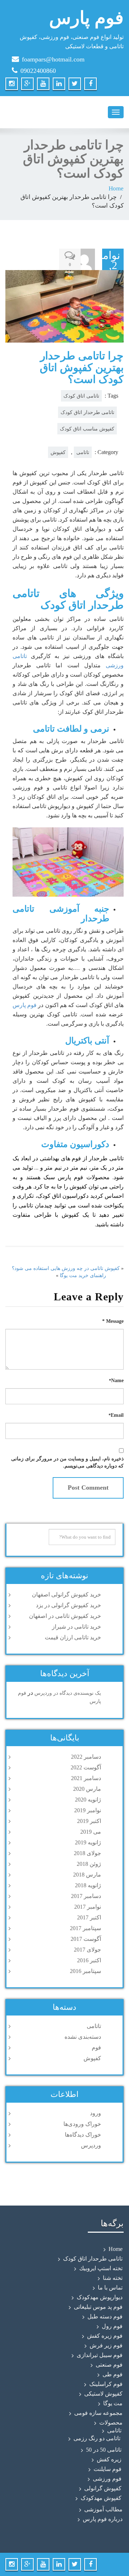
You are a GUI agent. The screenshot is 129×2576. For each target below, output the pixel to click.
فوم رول (112, 2326)
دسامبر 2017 (86, 1896)
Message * (113, 1321)
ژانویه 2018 (88, 1885)
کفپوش (58, 452)
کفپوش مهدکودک (101, 2498)
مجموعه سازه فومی (98, 2413)
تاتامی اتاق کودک (81, 396)
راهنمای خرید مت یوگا (83, 1275)
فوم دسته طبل (105, 2316)
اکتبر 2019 (89, 1821)
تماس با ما (110, 2288)
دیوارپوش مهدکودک (100, 2297)
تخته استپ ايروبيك (101, 2268)
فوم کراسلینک (106, 2384)
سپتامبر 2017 (85, 1928)
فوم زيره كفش (105, 2336)
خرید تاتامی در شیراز (77, 1627)
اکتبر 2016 (89, 1960)
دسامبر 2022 (86, 1757)
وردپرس (91, 2145)
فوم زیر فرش (106, 2345)
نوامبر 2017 (88, 1907)
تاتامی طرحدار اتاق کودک (87, 412)
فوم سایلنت (107, 2469)
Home (116, 188)
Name (116, 1381)
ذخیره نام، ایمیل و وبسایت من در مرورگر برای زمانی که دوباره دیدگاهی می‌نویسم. (67, 1462)
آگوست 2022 (86, 1767)
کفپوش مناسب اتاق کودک (87, 429)
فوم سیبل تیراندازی (100, 2355)
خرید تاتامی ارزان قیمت (73, 1637)
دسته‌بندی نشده (83, 2037)
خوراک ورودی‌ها (82, 2124)
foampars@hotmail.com (53, 59)
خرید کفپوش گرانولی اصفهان (66, 1595)
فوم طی (113, 2374)
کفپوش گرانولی (103, 2488)
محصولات (111, 2423)
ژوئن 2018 (89, 1864)
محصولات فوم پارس (84, 1177)
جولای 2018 (87, 1853)
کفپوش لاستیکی (103, 2394)
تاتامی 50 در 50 (104, 2450)
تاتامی (83, 452)
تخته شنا (113, 2278)
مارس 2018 (87, 1875)
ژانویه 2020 (88, 1800)
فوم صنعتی (109, 2365)
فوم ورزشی (107, 2479)
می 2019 (91, 1832)
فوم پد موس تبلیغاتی (98, 2307)
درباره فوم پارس (103, 2519)
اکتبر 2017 (89, 1917)
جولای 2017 (87, 1950)
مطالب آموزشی (103, 2509)
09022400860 (38, 71)
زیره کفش (109, 2459)
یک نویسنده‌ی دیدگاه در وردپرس (68, 1693)
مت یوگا (113, 2403)
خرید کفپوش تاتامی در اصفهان (65, 1616)
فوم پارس (25, 1005)
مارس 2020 (87, 1789)
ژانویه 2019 (88, 1842)
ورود (95, 2113)
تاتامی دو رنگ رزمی (97, 2438)
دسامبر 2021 (86, 1778)
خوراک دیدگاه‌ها (83, 2135)
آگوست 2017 (86, 1939)
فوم (96, 2047)
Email (116, 1415)
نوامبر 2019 (88, 1810)
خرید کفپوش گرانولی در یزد (68, 1605)
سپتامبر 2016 (85, 1971)
